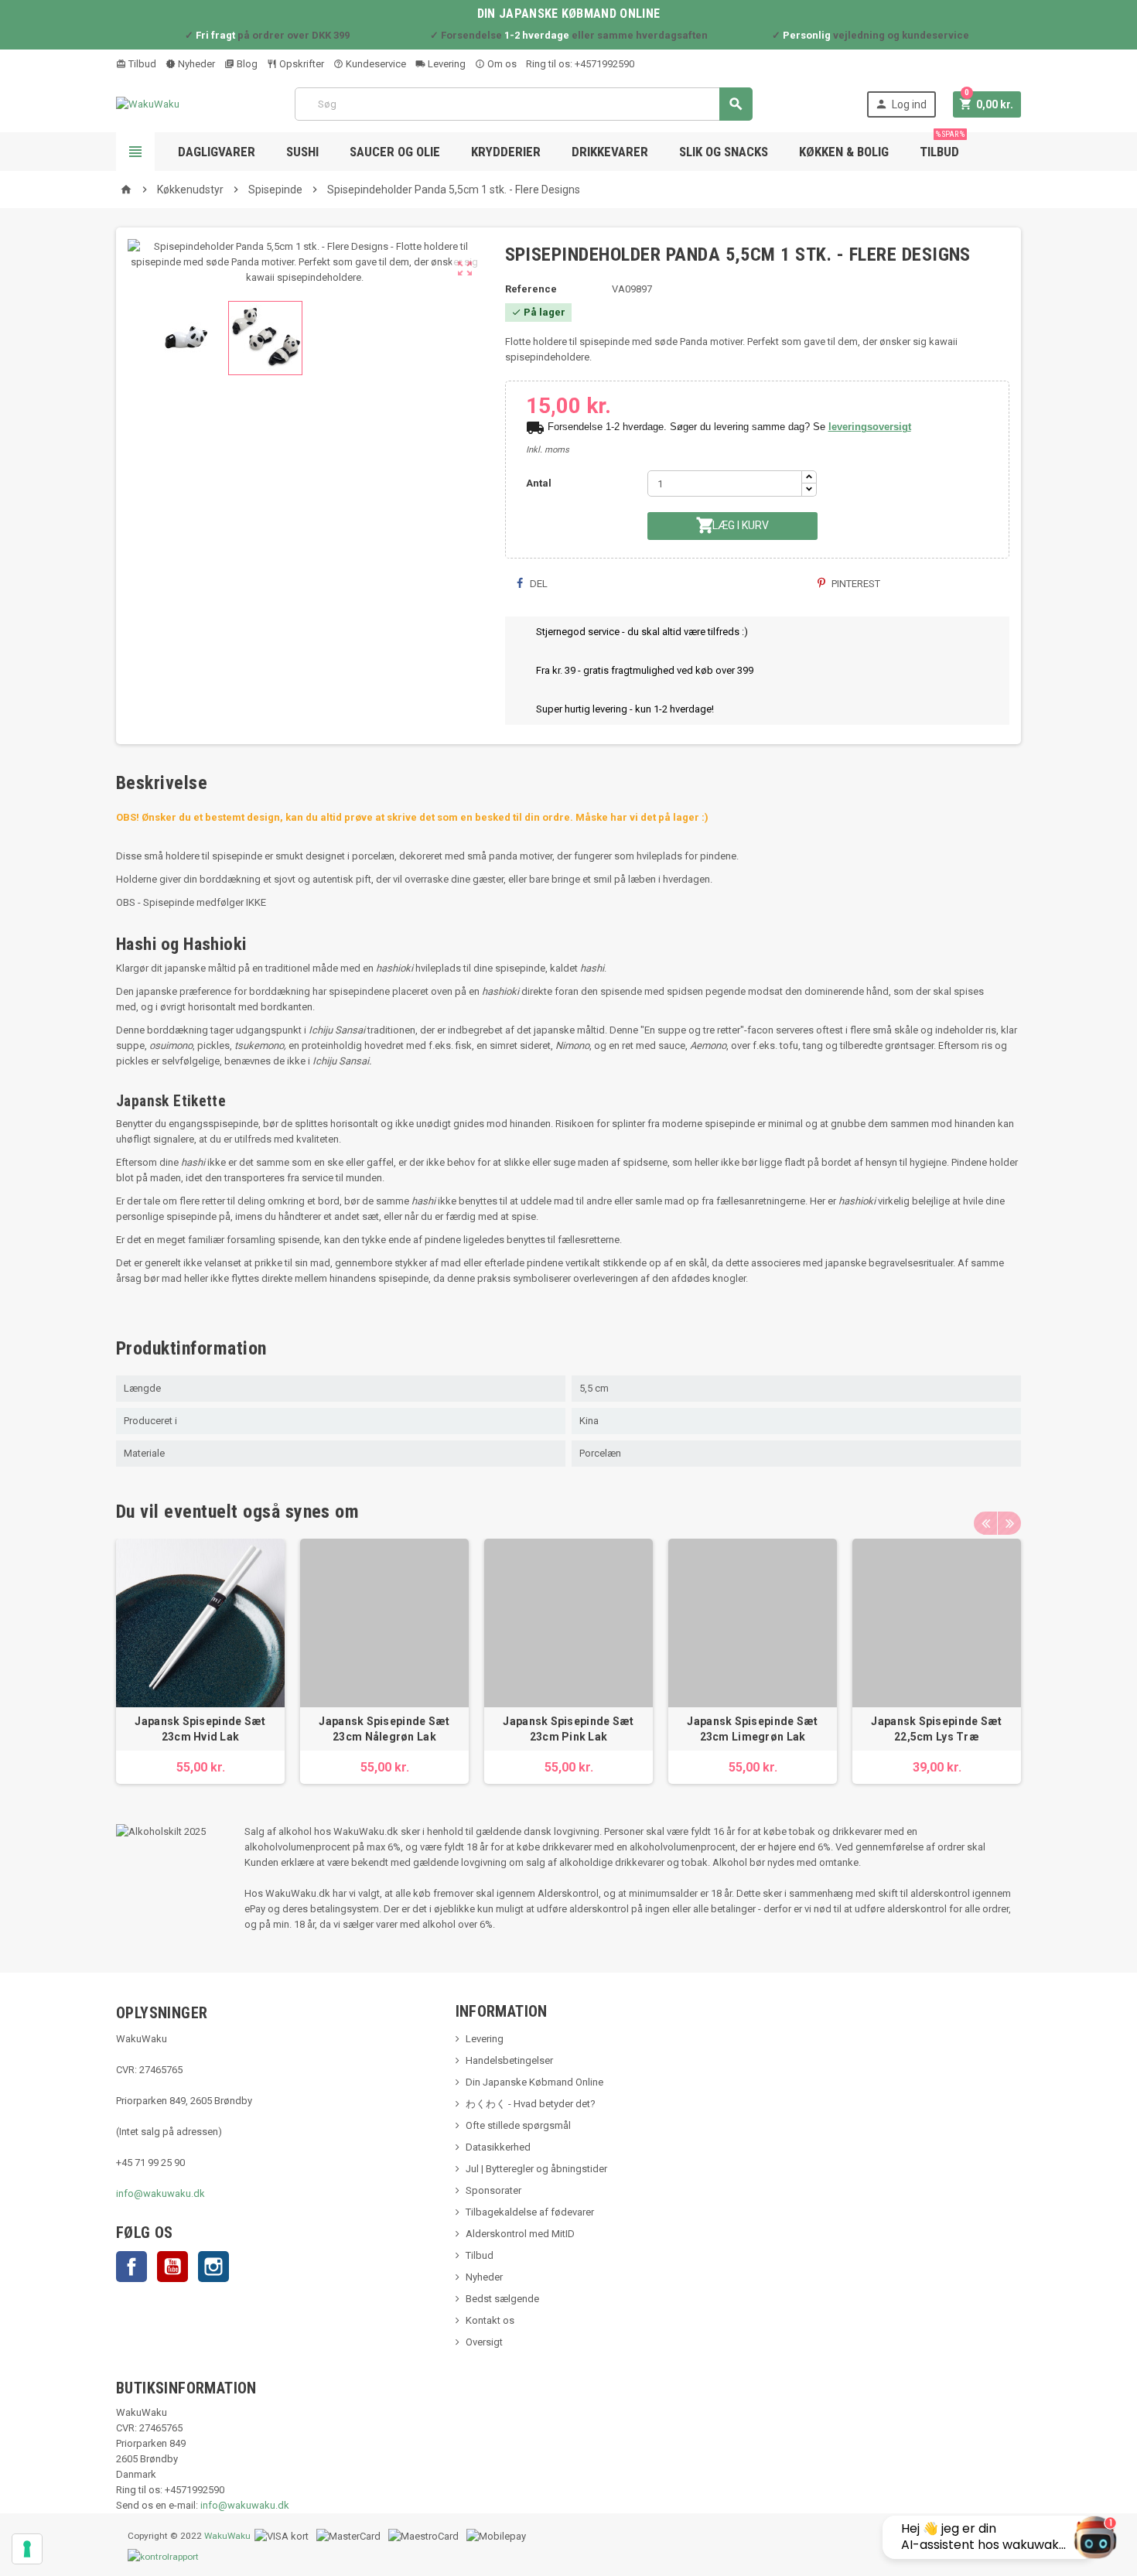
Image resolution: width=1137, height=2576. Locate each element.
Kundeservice (375, 64)
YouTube (172, 2267)
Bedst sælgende (502, 2299)
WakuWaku (227, 2536)
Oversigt (484, 2342)
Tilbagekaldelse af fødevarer (530, 2212)
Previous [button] (985, 1523)
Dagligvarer (217, 152)
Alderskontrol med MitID (520, 2234)
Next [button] (1009, 1523)
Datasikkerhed (498, 2147)
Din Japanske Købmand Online (534, 2082)
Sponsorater (493, 2190)
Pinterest (855, 584)
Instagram (213, 2267)
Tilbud (141, 64)
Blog (246, 64)
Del (538, 584)
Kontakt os (490, 2320)
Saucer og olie (395, 152)
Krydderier (506, 152)
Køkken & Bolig (844, 152)
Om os (501, 64)
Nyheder (195, 64)
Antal (539, 483)
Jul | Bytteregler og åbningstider (536, 2169)
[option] (200, 1661)
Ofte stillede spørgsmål (518, 2125)
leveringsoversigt (870, 427)
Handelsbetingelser (509, 2060)
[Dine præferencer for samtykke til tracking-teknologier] (27, 2549)
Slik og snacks (724, 152)
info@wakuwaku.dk (160, 2193)
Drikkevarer (610, 152)
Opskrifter (300, 64)
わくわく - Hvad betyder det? (531, 2104)
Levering (446, 64)
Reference (531, 289)
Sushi (302, 152)
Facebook (131, 2267)
